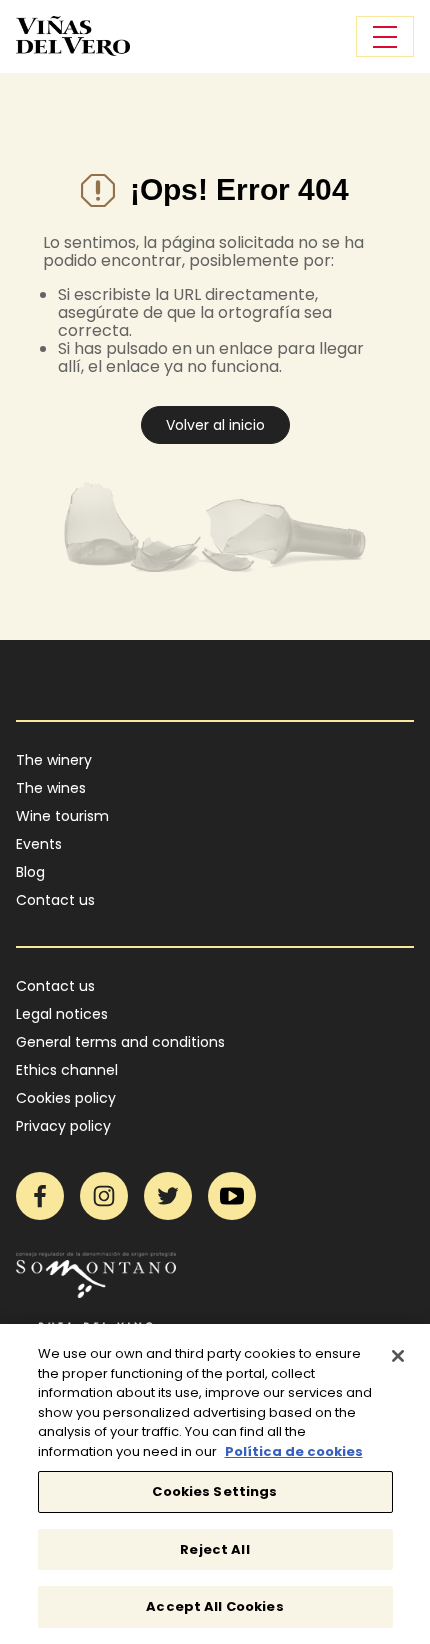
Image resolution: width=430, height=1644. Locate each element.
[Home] (73, 36)
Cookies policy (66, 1098)
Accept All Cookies (214, 1606)
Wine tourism (62, 816)
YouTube (232, 1196)
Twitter (168, 1196)
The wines (51, 788)
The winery (54, 760)
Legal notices (62, 1014)
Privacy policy (63, 1126)
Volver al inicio (215, 425)
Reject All (214, 1549)
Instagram (104, 1196)
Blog (30, 872)
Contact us (55, 900)
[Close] (398, 1356)
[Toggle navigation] (385, 36)
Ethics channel (67, 1070)
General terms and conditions (120, 1042)
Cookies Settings (214, 1491)
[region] (215, 1484)
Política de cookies (294, 1451)
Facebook (40, 1196)
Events (39, 844)
